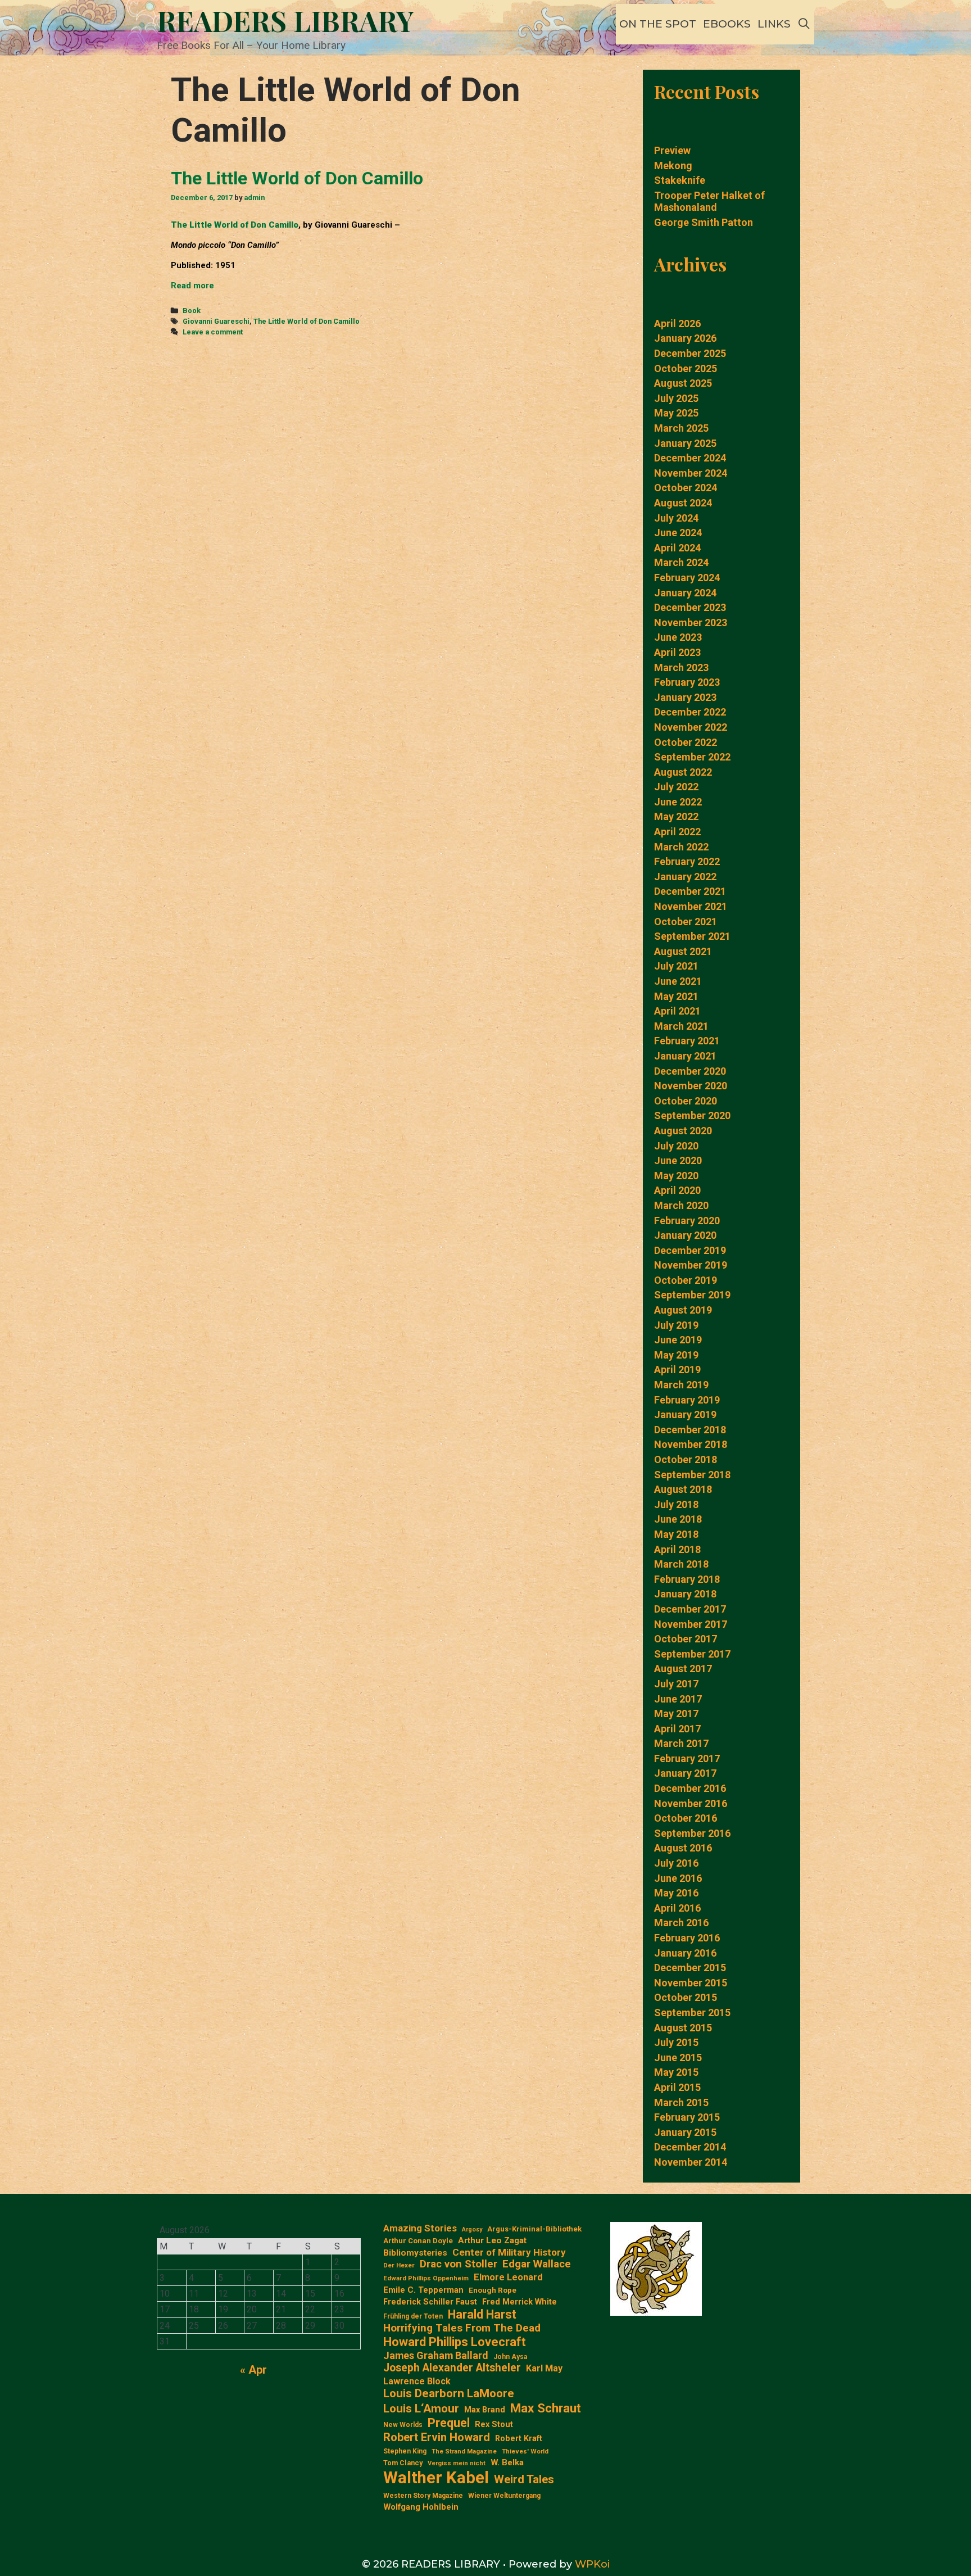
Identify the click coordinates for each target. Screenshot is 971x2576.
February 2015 (687, 2117)
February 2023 (687, 682)
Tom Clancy (403, 2463)
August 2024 (683, 503)
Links (774, 24)
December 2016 (690, 1788)
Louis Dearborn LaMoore (449, 2393)
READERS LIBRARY (285, 21)
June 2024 (678, 533)
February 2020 (687, 1221)
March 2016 (681, 1923)
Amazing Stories (420, 2228)
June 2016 (678, 1878)
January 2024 (685, 593)
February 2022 (687, 861)
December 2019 (690, 1250)
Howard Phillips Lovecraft (455, 2342)
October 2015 (686, 1997)
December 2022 (690, 712)
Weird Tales (524, 2479)
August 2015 (683, 2028)
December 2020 (690, 1071)
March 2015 (681, 2102)
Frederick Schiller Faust (430, 2302)
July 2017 (676, 1684)
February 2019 (687, 1400)
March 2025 (681, 428)
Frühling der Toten (413, 2316)
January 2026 (685, 338)
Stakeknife (680, 180)
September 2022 (692, 757)
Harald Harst (482, 2314)
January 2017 (685, 1773)
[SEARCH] (804, 24)
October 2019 (686, 1280)
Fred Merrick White (519, 2302)
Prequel (449, 2423)
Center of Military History (509, 2252)
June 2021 (678, 981)
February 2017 (687, 1758)
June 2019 (678, 1340)
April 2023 (677, 652)
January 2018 (685, 1594)
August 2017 (683, 1669)
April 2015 (677, 2087)
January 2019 (685, 1414)
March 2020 (681, 1205)
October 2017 (686, 1639)
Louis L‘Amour (421, 2409)
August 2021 (683, 951)
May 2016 (676, 1893)
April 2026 (677, 323)
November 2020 (691, 1086)
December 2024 (690, 458)
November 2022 (691, 727)
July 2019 (676, 1325)
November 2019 (691, 1265)
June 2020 (678, 1160)
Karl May (544, 2368)
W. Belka (507, 2463)
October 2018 (686, 1459)
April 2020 (677, 1190)
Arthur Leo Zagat (492, 2240)
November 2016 (691, 1803)
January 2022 (685, 877)
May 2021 (676, 996)
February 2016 (687, 1938)
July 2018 (676, 1504)
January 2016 (685, 1953)
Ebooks (727, 24)
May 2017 (676, 1713)
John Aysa (510, 2357)
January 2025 (685, 443)
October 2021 (686, 922)
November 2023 (691, 623)
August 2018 (683, 1489)
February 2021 (687, 1041)
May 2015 (676, 2072)
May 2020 (676, 1176)
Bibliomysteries (415, 2253)
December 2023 (690, 607)
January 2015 (685, 2132)
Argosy (472, 2230)
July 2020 (676, 1146)
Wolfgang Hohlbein (421, 2507)
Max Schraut (546, 2408)
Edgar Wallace (537, 2264)
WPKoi (592, 2564)
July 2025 (676, 398)
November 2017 (691, 1624)
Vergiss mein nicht (457, 2463)
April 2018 (677, 1549)
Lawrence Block (417, 2381)
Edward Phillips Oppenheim (426, 2278)
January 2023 (685, 697)
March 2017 (681, 1743)
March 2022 (681, 847)
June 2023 (678, 637)
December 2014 (690, 2147)
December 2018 (690, 1430)
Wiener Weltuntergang (504, 2496)
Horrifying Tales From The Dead (462, 2328)
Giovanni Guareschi (216, 321)
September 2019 (692, 1295)
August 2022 (683, 772)
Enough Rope (493, 2290)
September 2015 (692, 2013)
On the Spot (658, 24)
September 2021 (692, 936)
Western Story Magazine (423, 2496)
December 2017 (690, 1609)
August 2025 (683, 383)
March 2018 (681, 1564)
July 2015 (676, 2042)
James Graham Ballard (436, 2355)
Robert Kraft (519, 2438)
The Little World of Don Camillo (297, 178)
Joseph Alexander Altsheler (452, 2368)
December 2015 (690, 1968)
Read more (192, 286)
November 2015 (691, 1983)
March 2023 (681, 667)
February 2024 (687, 578)
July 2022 (676, 787)
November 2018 (691, 1444)
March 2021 (681, 1026)
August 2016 (683, 1848)
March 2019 (681, 1385)
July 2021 (676, 966)
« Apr (253, 2370)
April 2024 (677, 548)
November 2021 (691, 906)
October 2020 (686, 1101)
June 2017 (678, 1699)
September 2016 (692, 1833)
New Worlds (403, 2425)
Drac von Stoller (459, 2264)
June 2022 (678, 802)
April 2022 (677, 832)
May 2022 (676, 816)
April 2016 (677, 1908)
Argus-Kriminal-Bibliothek (534, 2229)
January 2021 (685, 1056)
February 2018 (687, 1579)
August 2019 (683, 1310)
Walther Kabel (436, 2478)
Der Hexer (399, 2265)
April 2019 (677, 1370)
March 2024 (681, 562)
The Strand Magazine (464, 2451)
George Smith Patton (704, 222)
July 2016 (676, 1863)
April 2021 (677, 1011)
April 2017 (677, 1729)
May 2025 (676, 413)
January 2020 (685, 1235)
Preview (672, 150)
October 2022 (686, 742)
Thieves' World (525, 2451)
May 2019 (676, 1355)
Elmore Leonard (508, 2277)
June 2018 (678, 1519)
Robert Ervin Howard (437, 2437)
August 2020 (683, 1131)
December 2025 (690, 353)
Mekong (673, 166)
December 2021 (690, 891)
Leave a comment (213, 332)
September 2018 (692, 1475)
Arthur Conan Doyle (418, 2241)
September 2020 (692, 1115)
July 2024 (676, 518)
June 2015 (678, 2057)
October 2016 (686, 1818)
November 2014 (691, 2162)
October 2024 (686, 488)
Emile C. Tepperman (423, 2290)
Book (192, 311)
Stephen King (405, 2451)
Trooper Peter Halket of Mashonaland (709, 202)
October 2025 (686, 368)
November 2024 (691, 473)
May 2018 (676, 1534)
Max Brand (485, 2410)
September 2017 (692, 1654)
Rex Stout (494, 2425)
